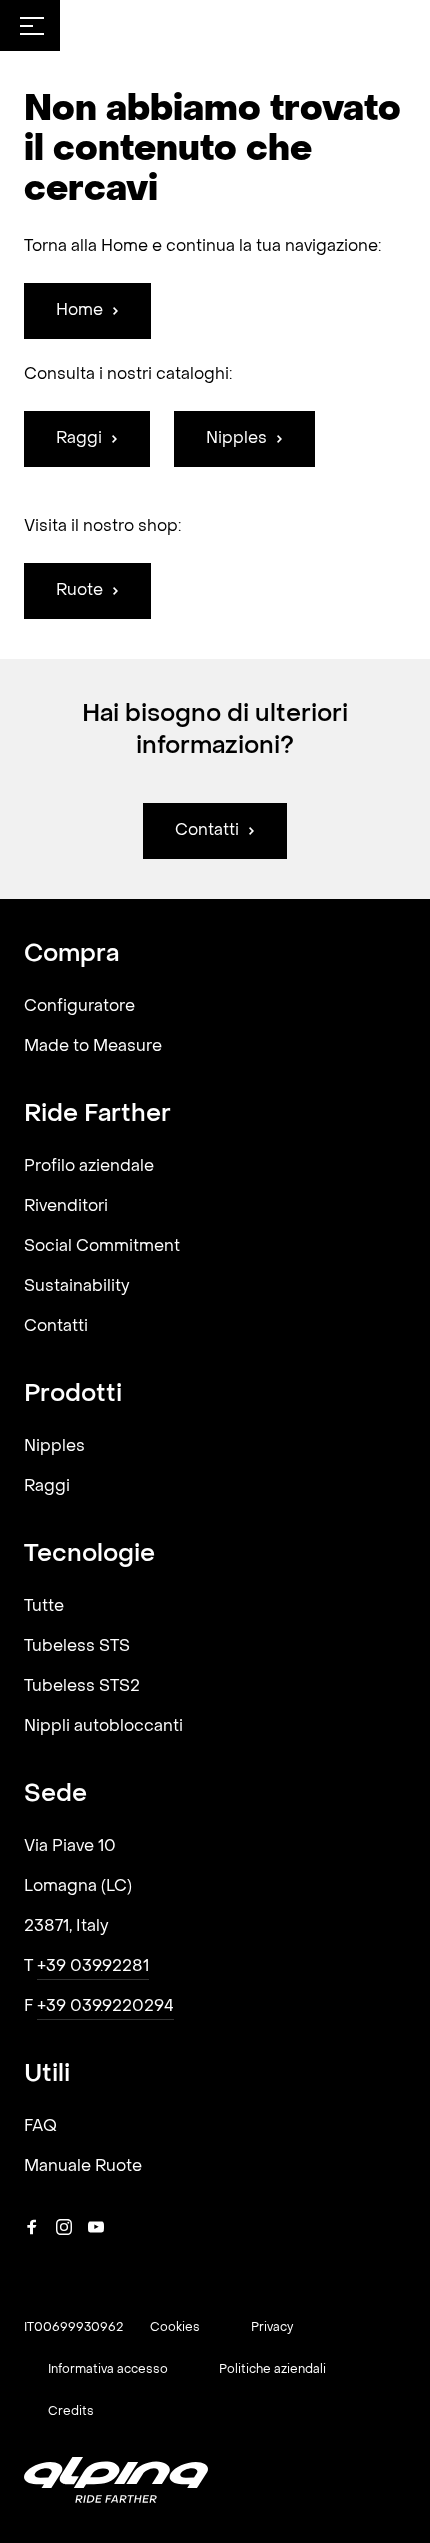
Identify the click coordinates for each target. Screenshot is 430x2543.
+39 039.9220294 (105, 2007)
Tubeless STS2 (82, 1687)
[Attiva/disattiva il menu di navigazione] (32, 26)
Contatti (56, 1327)
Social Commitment (102, 1247)
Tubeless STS (77, 1647)
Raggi (47, 1487)
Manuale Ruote (83, 2167)
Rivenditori (66, 1207)
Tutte (44, 1607)
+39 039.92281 (93, 1967)
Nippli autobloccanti (103, 1727)
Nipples (54, 1447)
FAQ (40, 2127)
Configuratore (79, 1007)
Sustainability (77, 1287)
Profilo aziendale (89, 1167)
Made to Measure (93, 1047)
